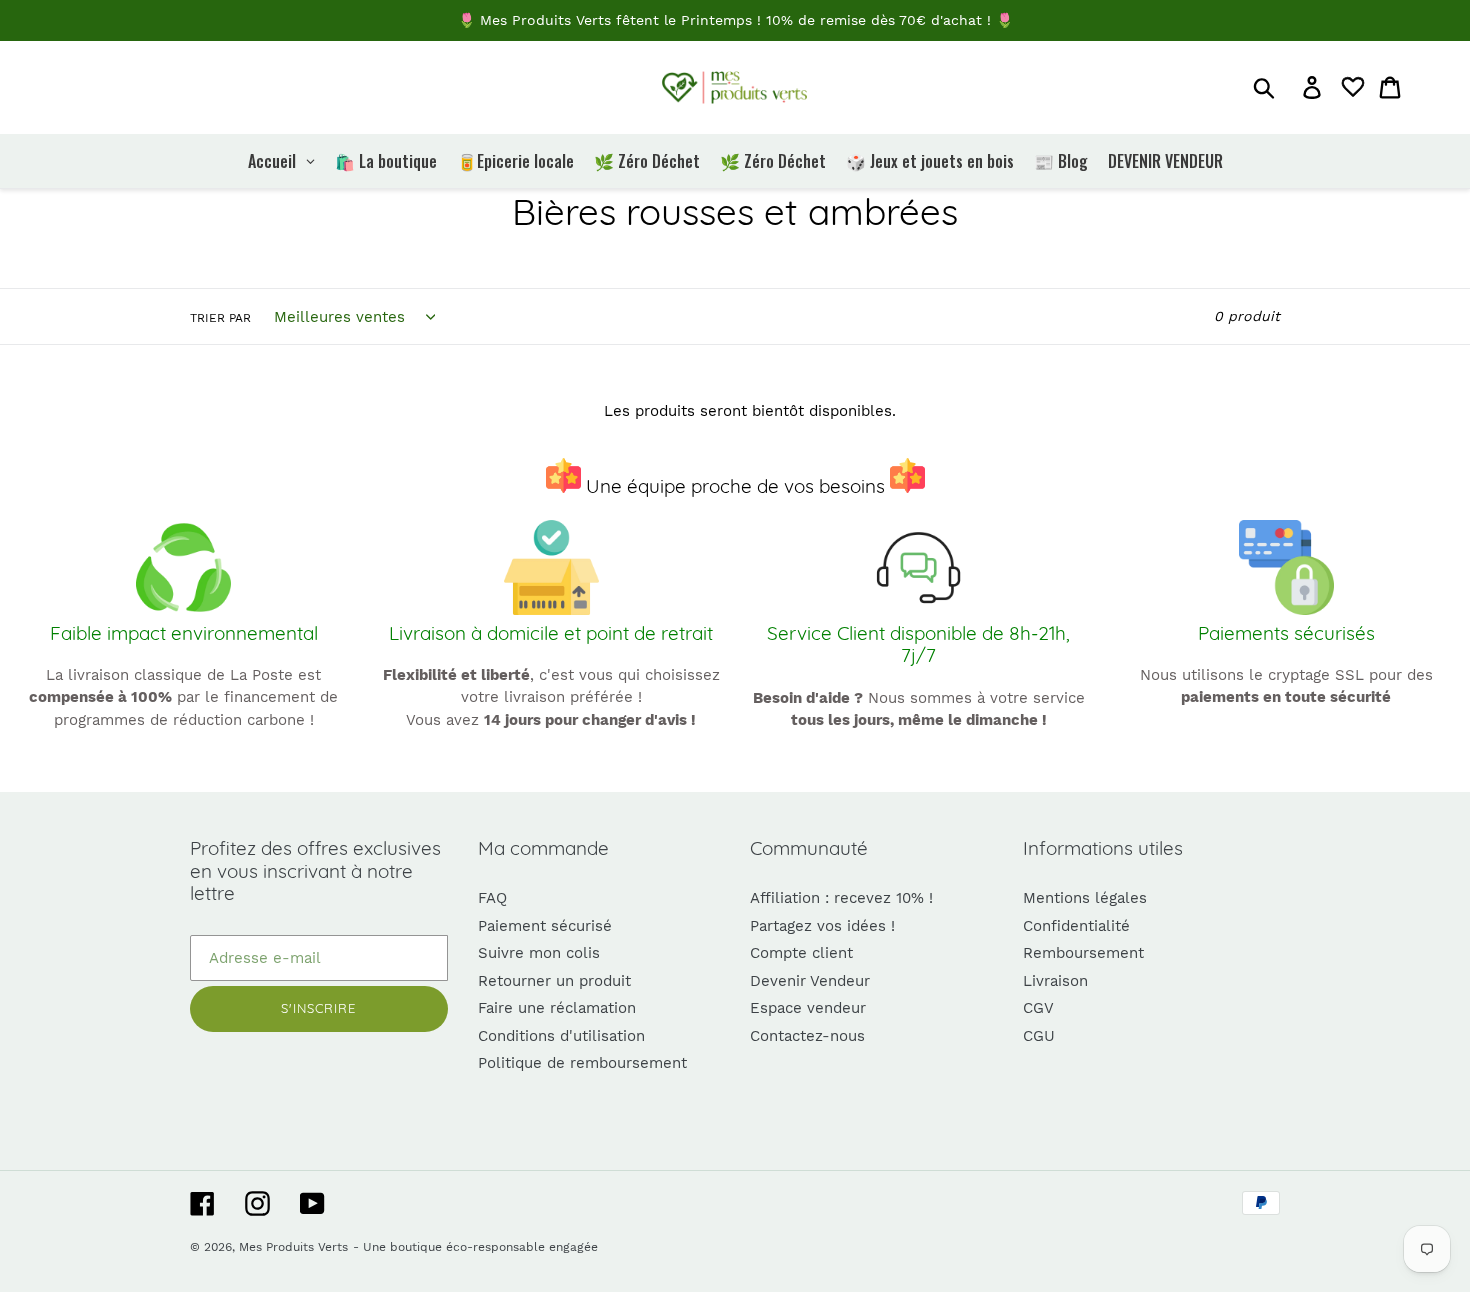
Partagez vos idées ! (822, 926)
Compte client (801, 953)
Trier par (220, 318)
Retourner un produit (554, 981)
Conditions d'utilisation (561, 1036)
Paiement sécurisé (545, 926)
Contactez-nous (807, 1036)
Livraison (1055, 981)
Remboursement (1083, 953)
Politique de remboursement (582, 1063)
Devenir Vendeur (810, 981)
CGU (1039, 1036)
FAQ (492, 898)
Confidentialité (1076, 926)
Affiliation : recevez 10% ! (841, 898)
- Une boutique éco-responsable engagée (475, 1247)
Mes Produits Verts (293, 1247)
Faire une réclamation (557, 1008)
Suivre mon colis (539, 953)
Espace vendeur (808, 1008)
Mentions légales (1085, 898)
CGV (1038, 1008)
